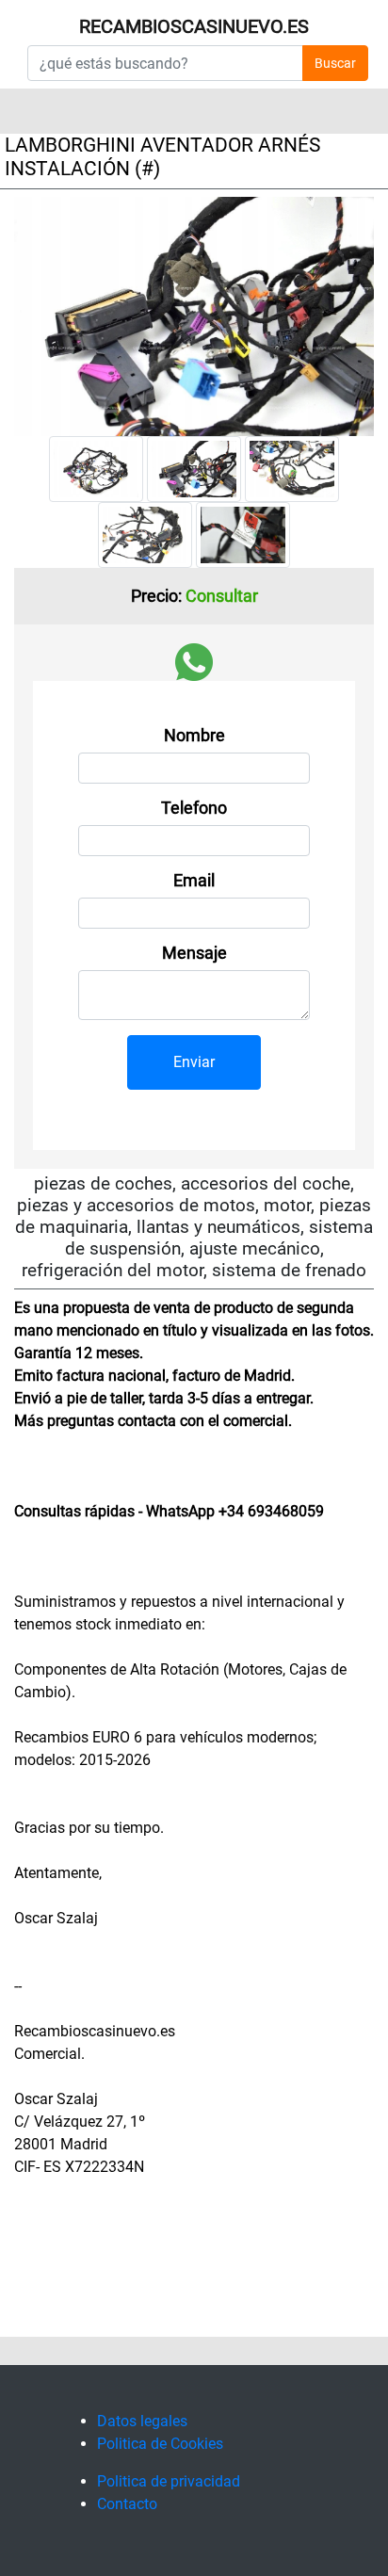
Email (194, 881)
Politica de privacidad (169, 2481)
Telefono (194, 808)
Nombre (194, 736)
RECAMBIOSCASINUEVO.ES (194, 26)
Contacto (127, 2504)
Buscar (335, 63)
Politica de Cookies (160, 2444)
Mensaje (194, 953)
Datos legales (142, 2421)
